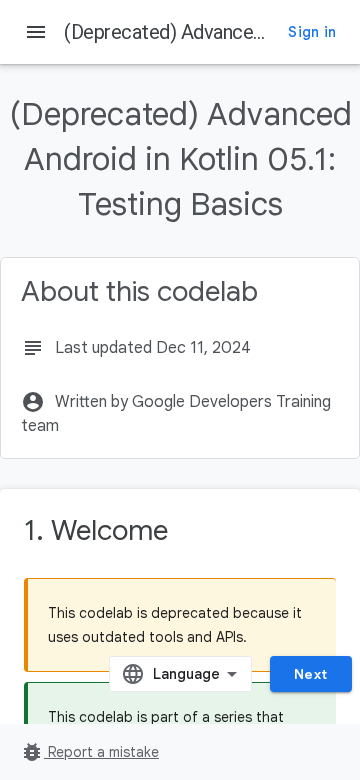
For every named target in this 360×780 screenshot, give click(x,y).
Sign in (312, 32)
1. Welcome (96, 530)
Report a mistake (89, 752)
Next (311, 674)
